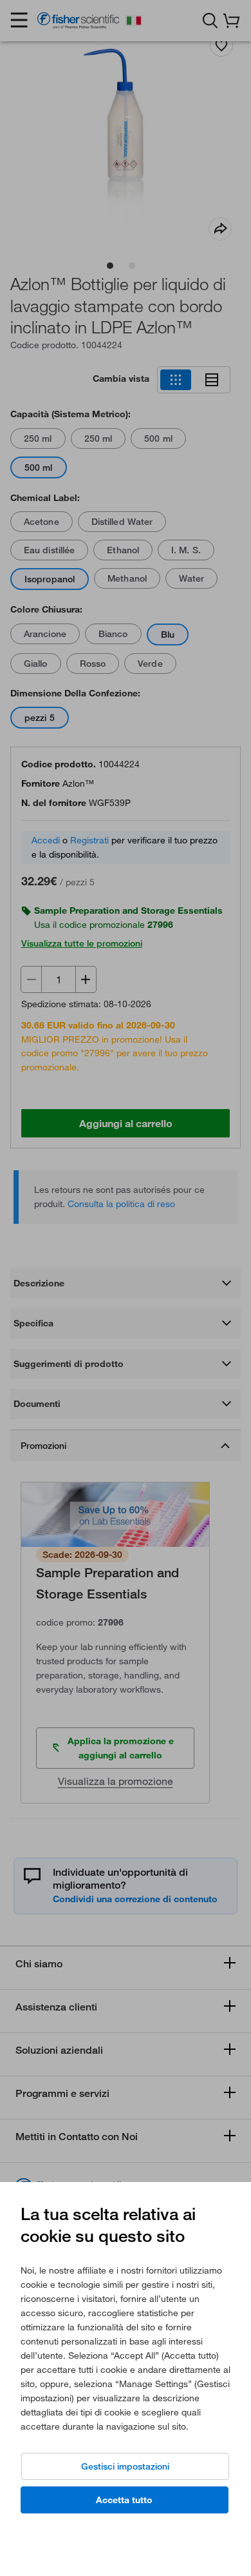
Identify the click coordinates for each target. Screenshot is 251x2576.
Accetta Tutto (124, 2500)
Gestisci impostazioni (125, 2466)
